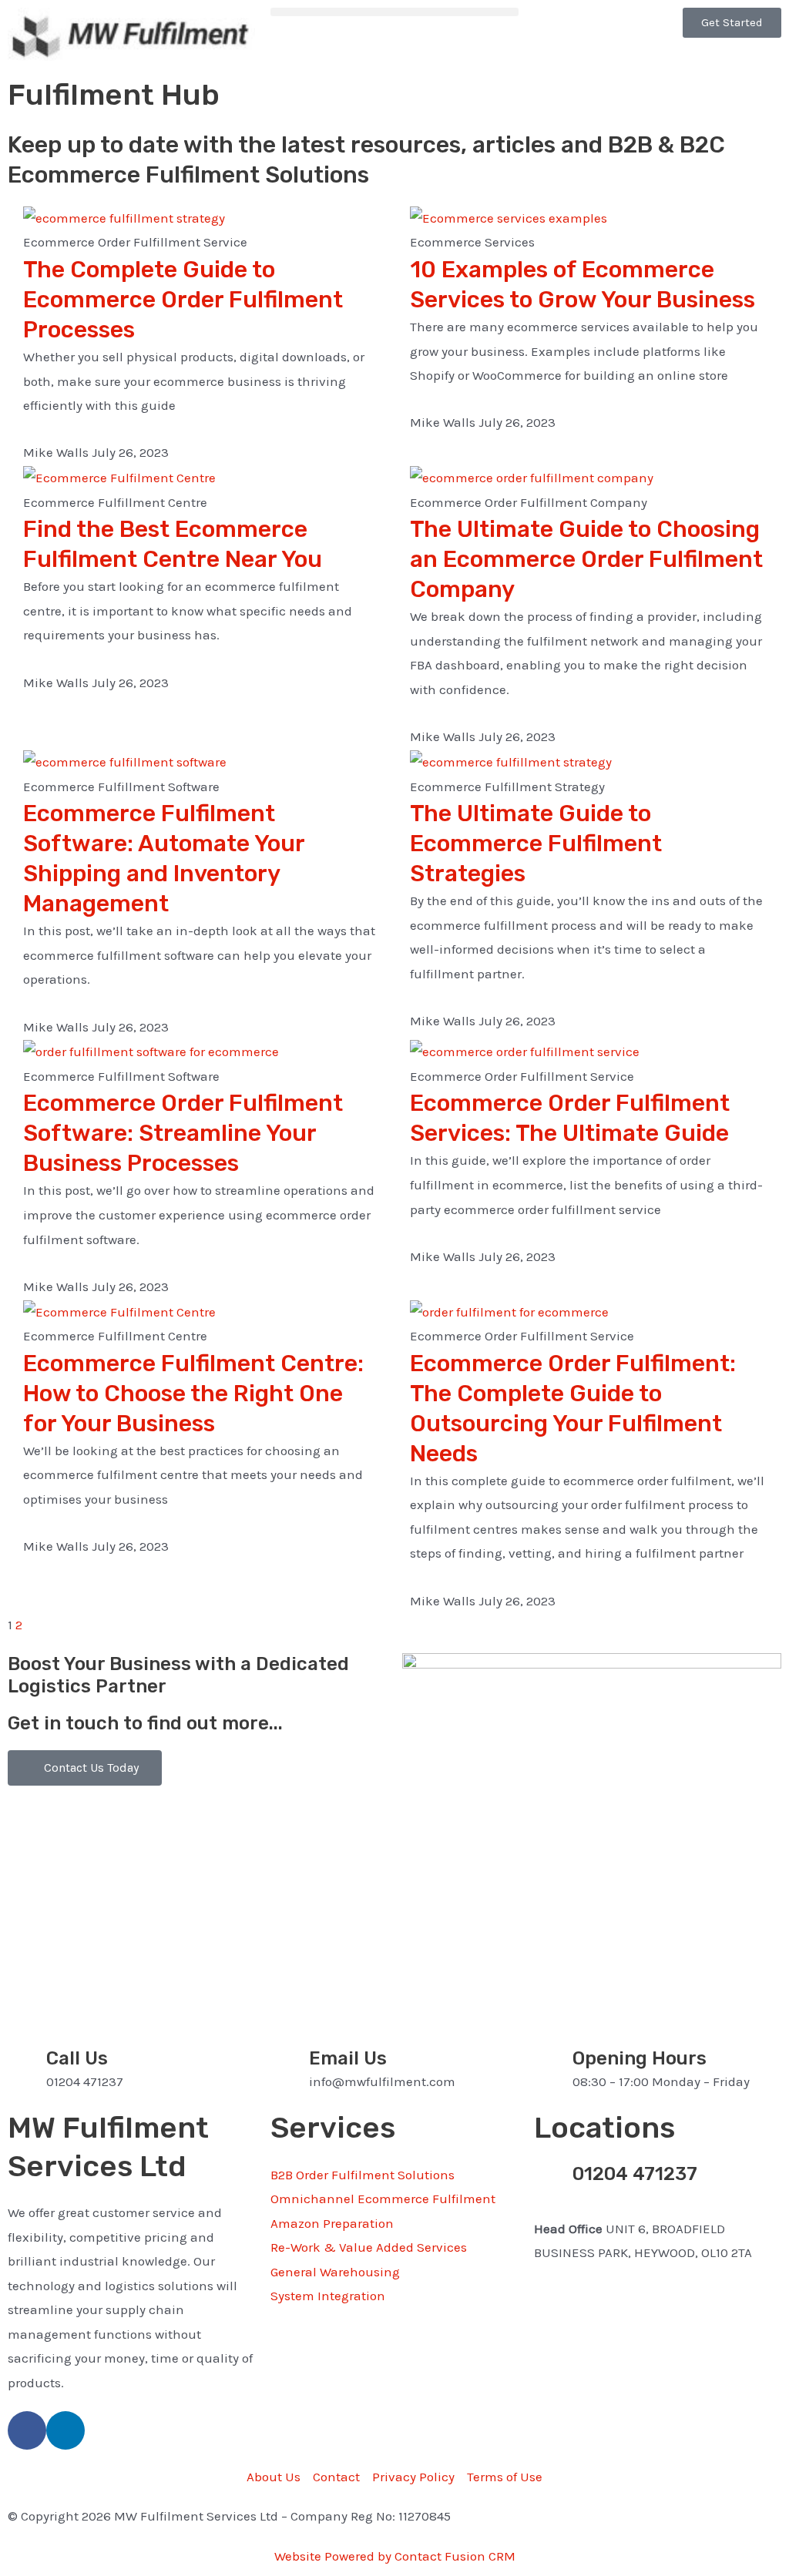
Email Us (348, 2058)
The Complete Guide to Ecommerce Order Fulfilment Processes (183, 300)
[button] (394, 12)
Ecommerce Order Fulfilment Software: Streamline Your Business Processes (183, 1133)
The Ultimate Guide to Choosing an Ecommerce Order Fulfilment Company (586, 559)
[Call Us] (27, 2067)
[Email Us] (290, 2067)
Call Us (77, 2058)
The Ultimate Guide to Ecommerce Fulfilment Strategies (536, 844)
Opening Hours (640, 2058)
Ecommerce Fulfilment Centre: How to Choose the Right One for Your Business (193, 1394)
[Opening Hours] (553, 2067)
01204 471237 (635, 2174)
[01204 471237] (553, 2182)
